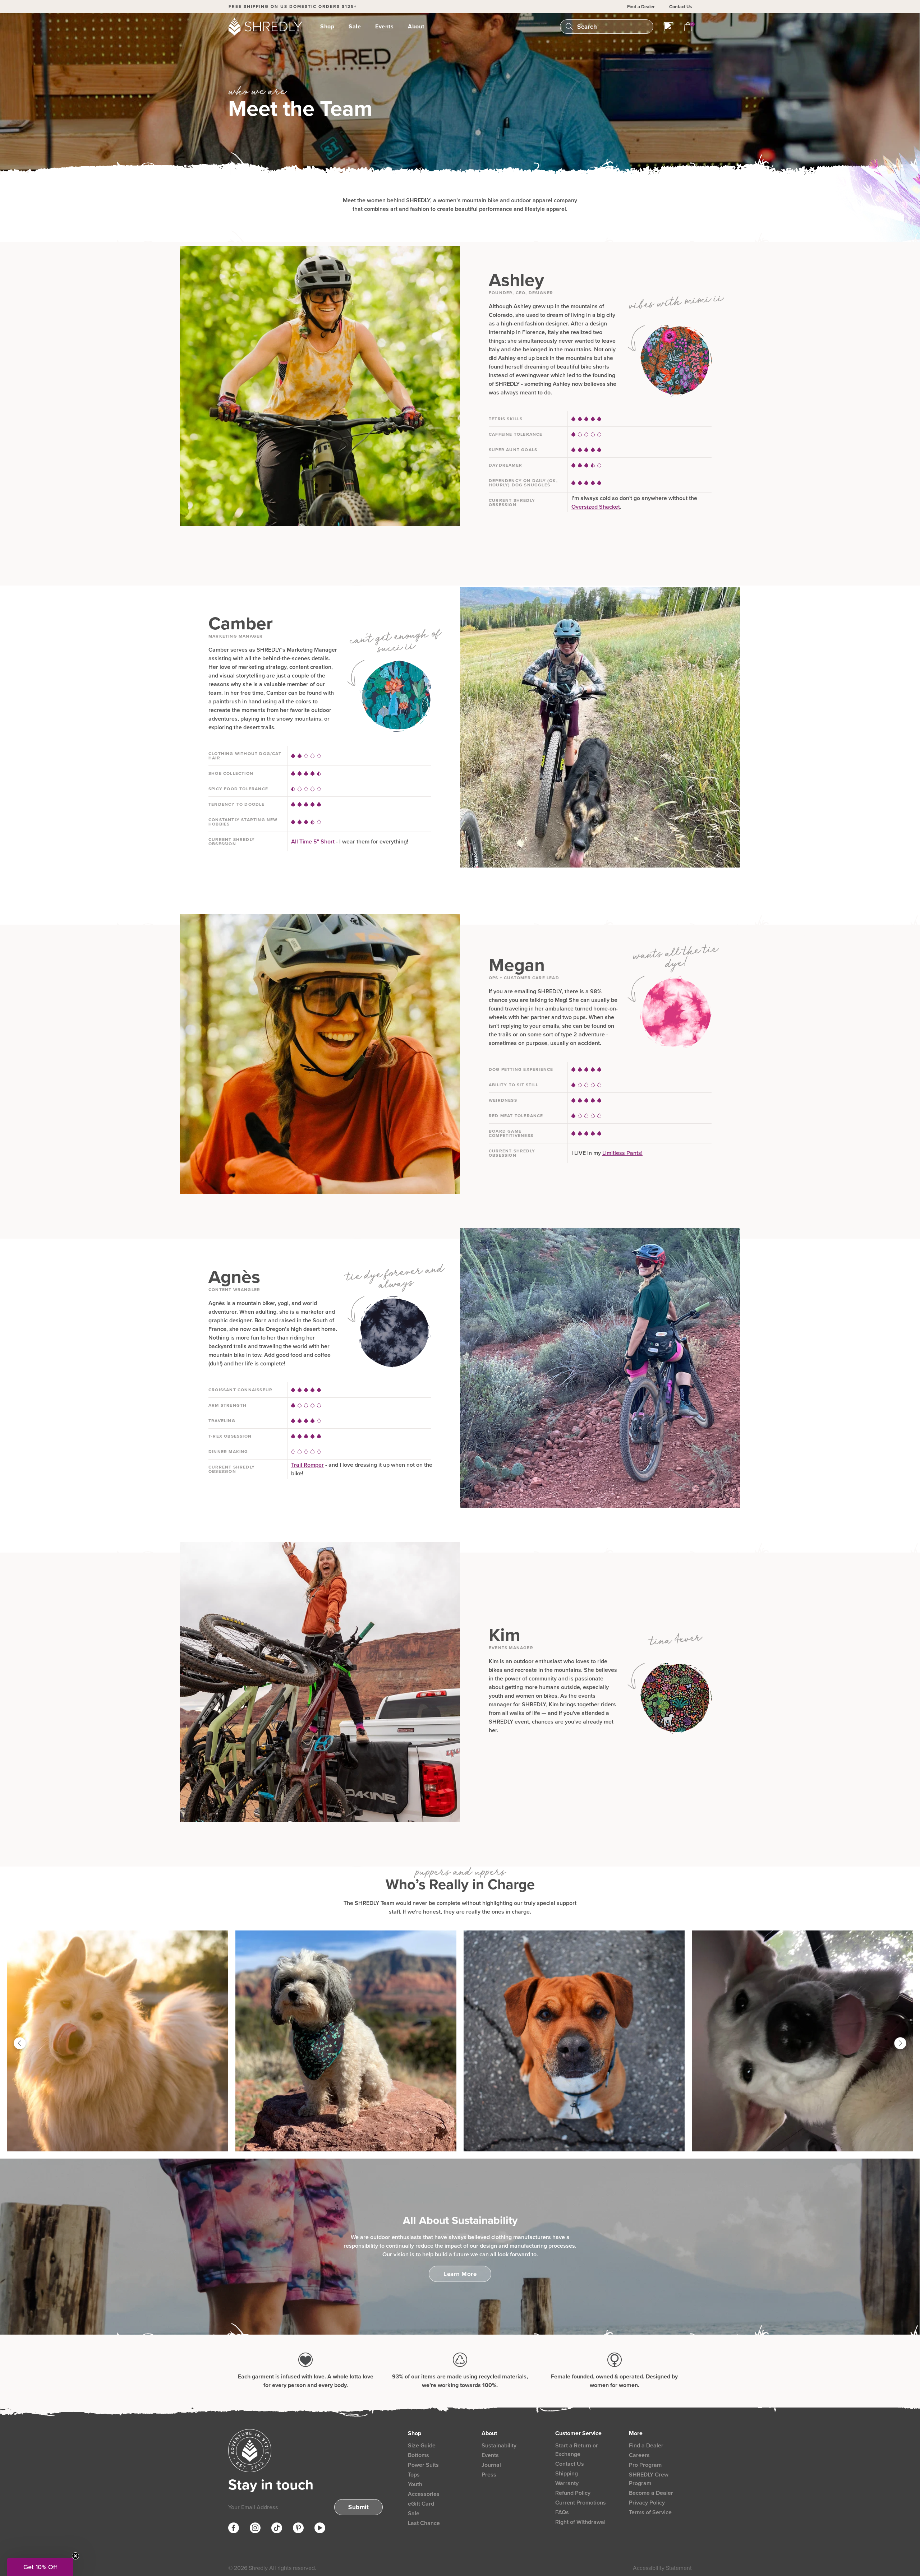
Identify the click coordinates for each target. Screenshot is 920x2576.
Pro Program (645, 2465)
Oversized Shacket (596, 507)
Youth (415, 2484)
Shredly (258, 2568)
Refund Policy (573, 2493)
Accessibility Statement (662, 2568)
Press (489, 2475)
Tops (414, 2475)
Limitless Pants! (622, 1153)
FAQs (562, 2512)
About (416, 26)
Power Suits (423, 2465)
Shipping (567, 2473)
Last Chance (424, 2523)
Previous (20, 2045)
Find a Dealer (641, 7)
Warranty (567, 2483)
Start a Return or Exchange (577, 2450)
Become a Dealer (651, 2493)
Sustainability (499, 2445)
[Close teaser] (75, 2556)
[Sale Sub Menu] (365, 27)
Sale (355, 26)
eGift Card (421, 2504)
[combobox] (612, 27)
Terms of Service (650, 2512)
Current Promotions (581, 2503)
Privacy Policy (647, 2503)
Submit (358, 2507)
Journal (491, 2465)
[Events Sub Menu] (398, 27)
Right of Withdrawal (580, 2522)
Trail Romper (307, 1465)
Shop (327, 26)
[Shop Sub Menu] (339, 27)
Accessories (424, 2494)
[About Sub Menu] (429, 27)
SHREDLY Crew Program (649, 2479)
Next (900, 2045)
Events (384, 26)
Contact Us (680, 7)
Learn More (460, 2274)
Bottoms (418, 2455)
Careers (639, 2455)
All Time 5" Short (313, 841)
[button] (40, 2567)
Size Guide (422, 2445)
